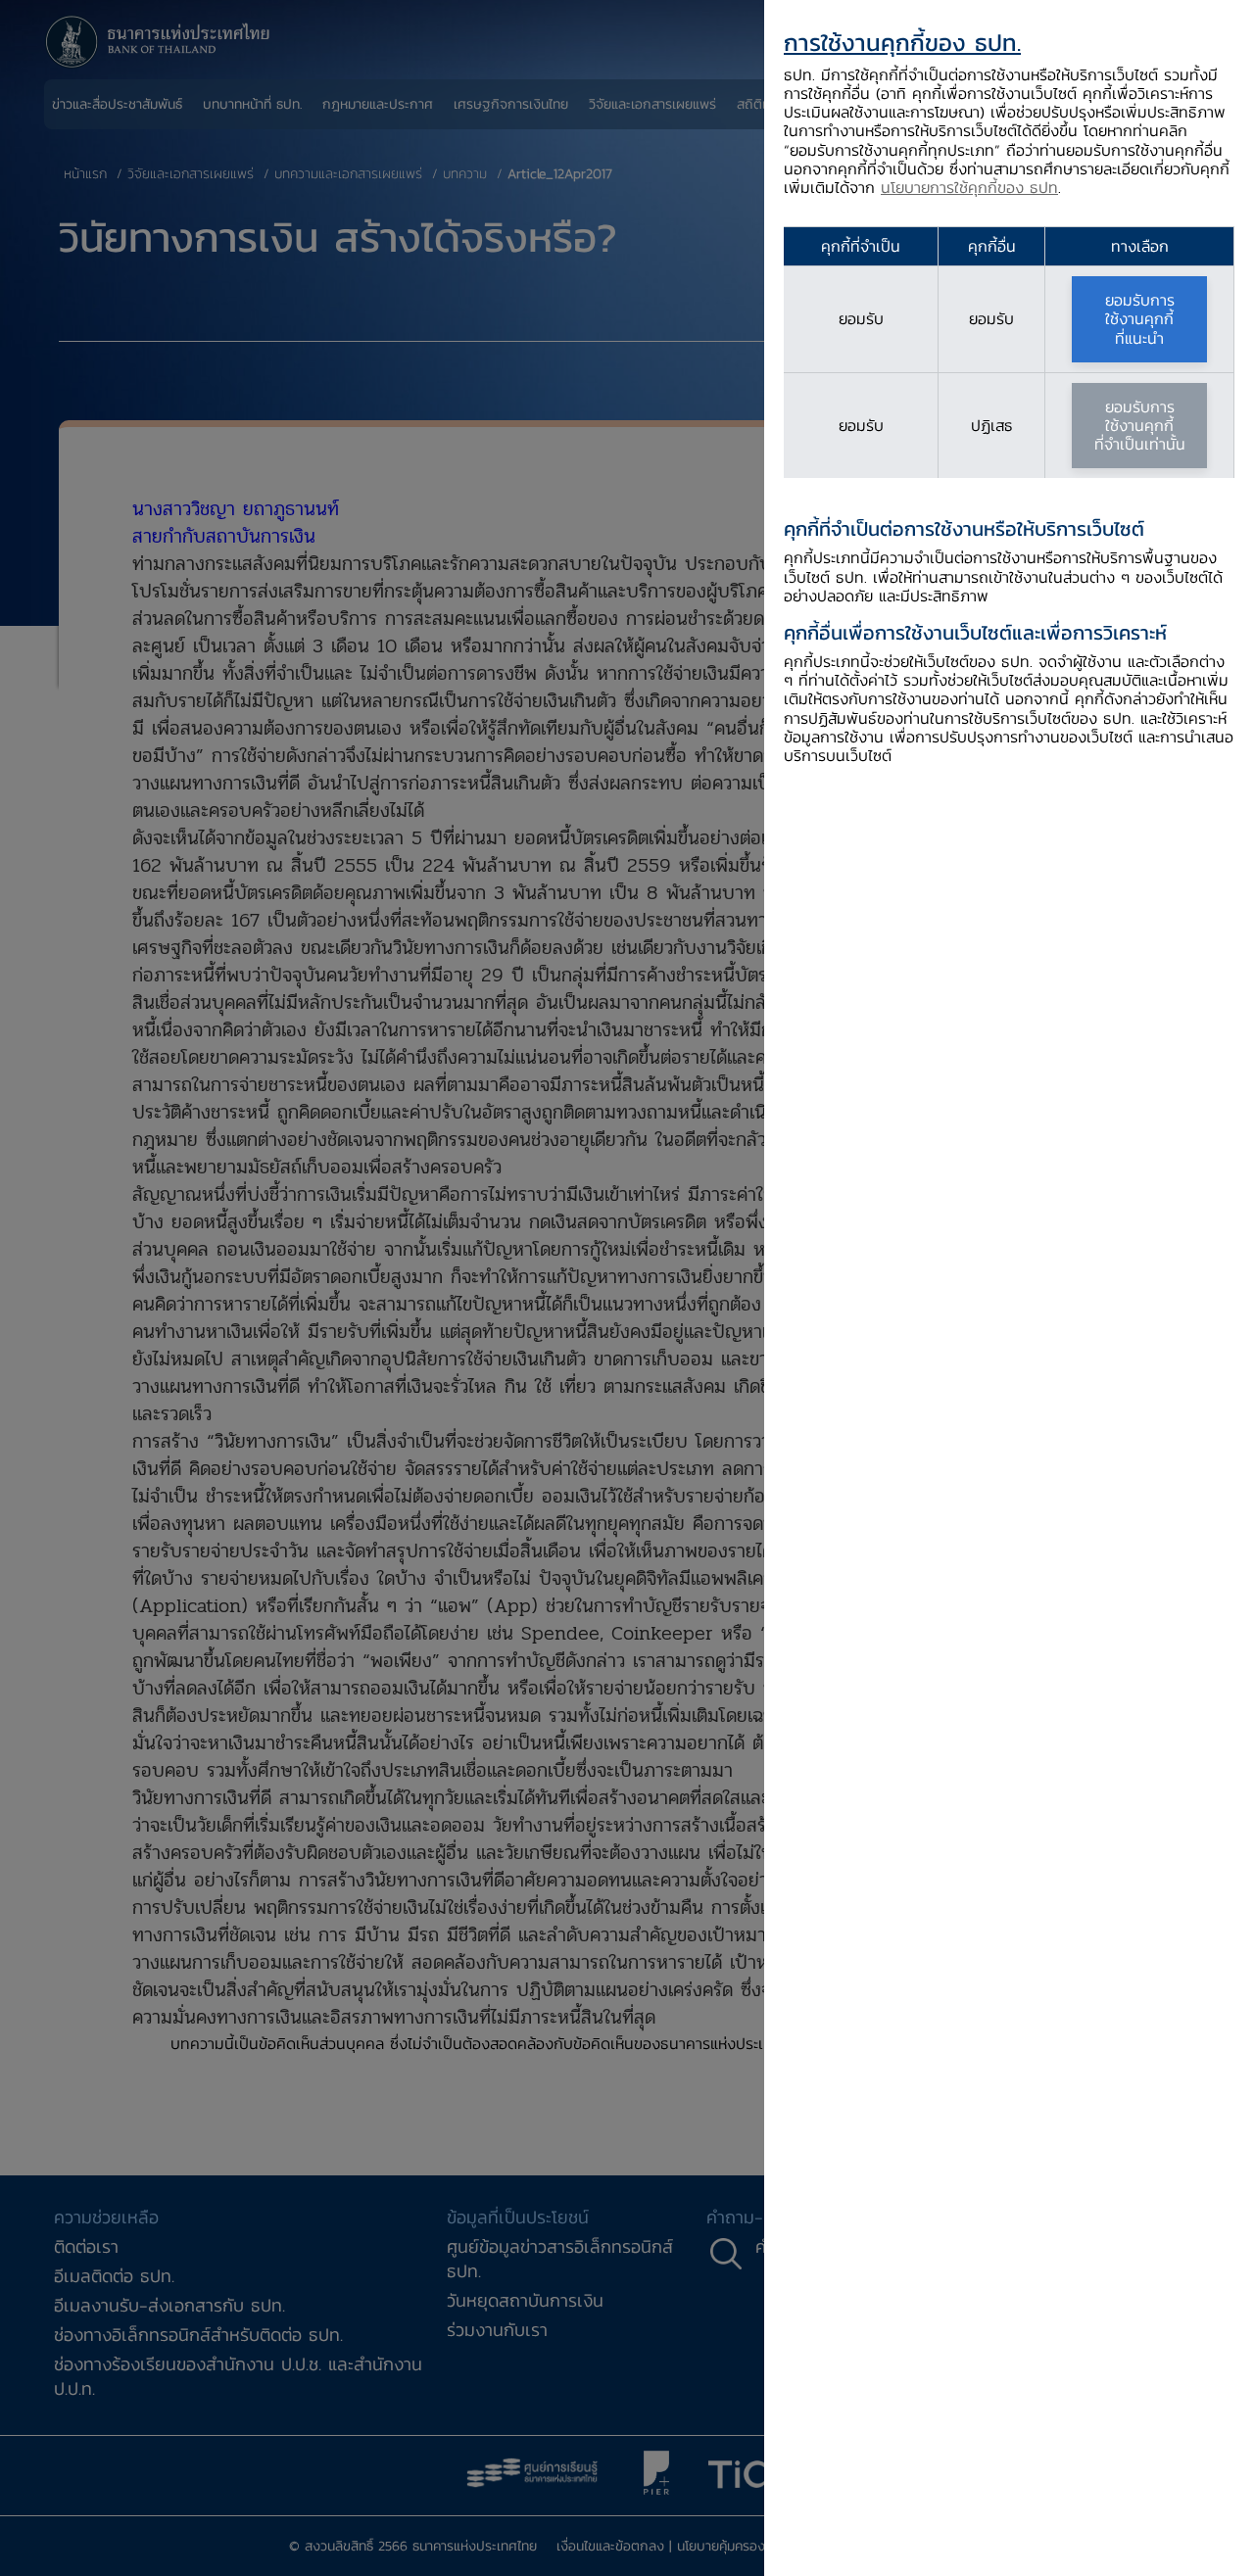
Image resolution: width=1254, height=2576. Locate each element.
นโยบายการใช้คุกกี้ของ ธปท (969, 187)
